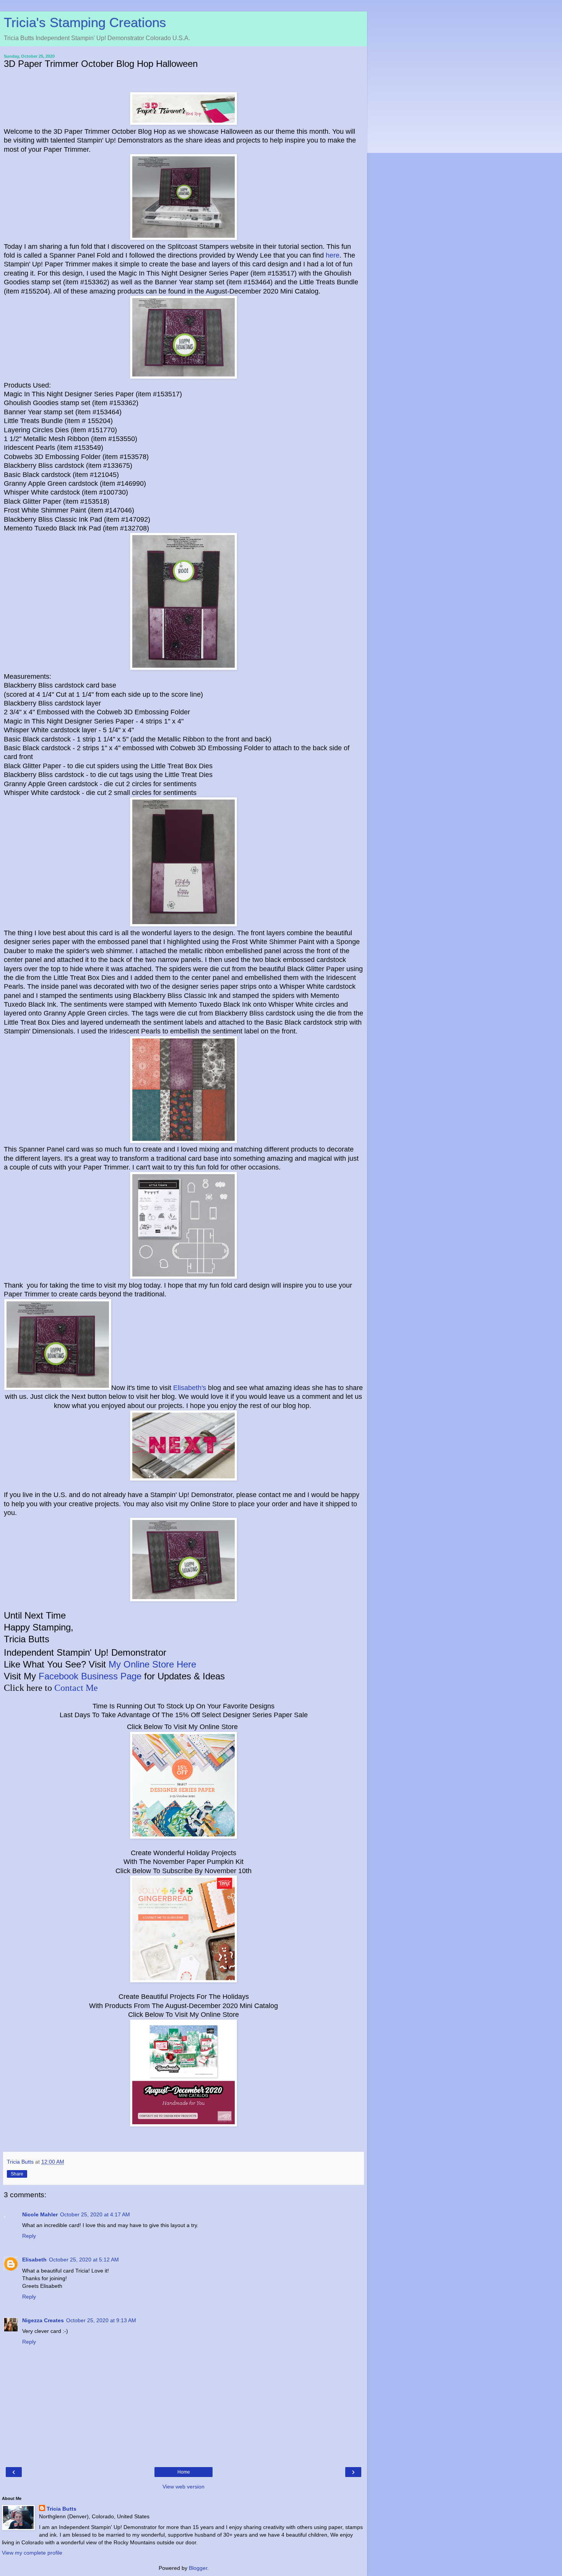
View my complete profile (32, 2553)
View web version (184, 2487)
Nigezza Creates (43, 2320)
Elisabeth (34, 2260)
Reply (29, 2236)
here (333, 255)
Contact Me (76, 1688)
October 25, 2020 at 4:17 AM (95, 2214)
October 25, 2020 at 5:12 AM (84, 2260)
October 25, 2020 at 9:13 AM (101, 2320)
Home (184, 2472)
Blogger (198, 2568)
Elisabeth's (190, 1388)
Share (17, 2174)
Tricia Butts (62, 2509)
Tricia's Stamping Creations (85, 23)
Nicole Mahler (40, 2214)
